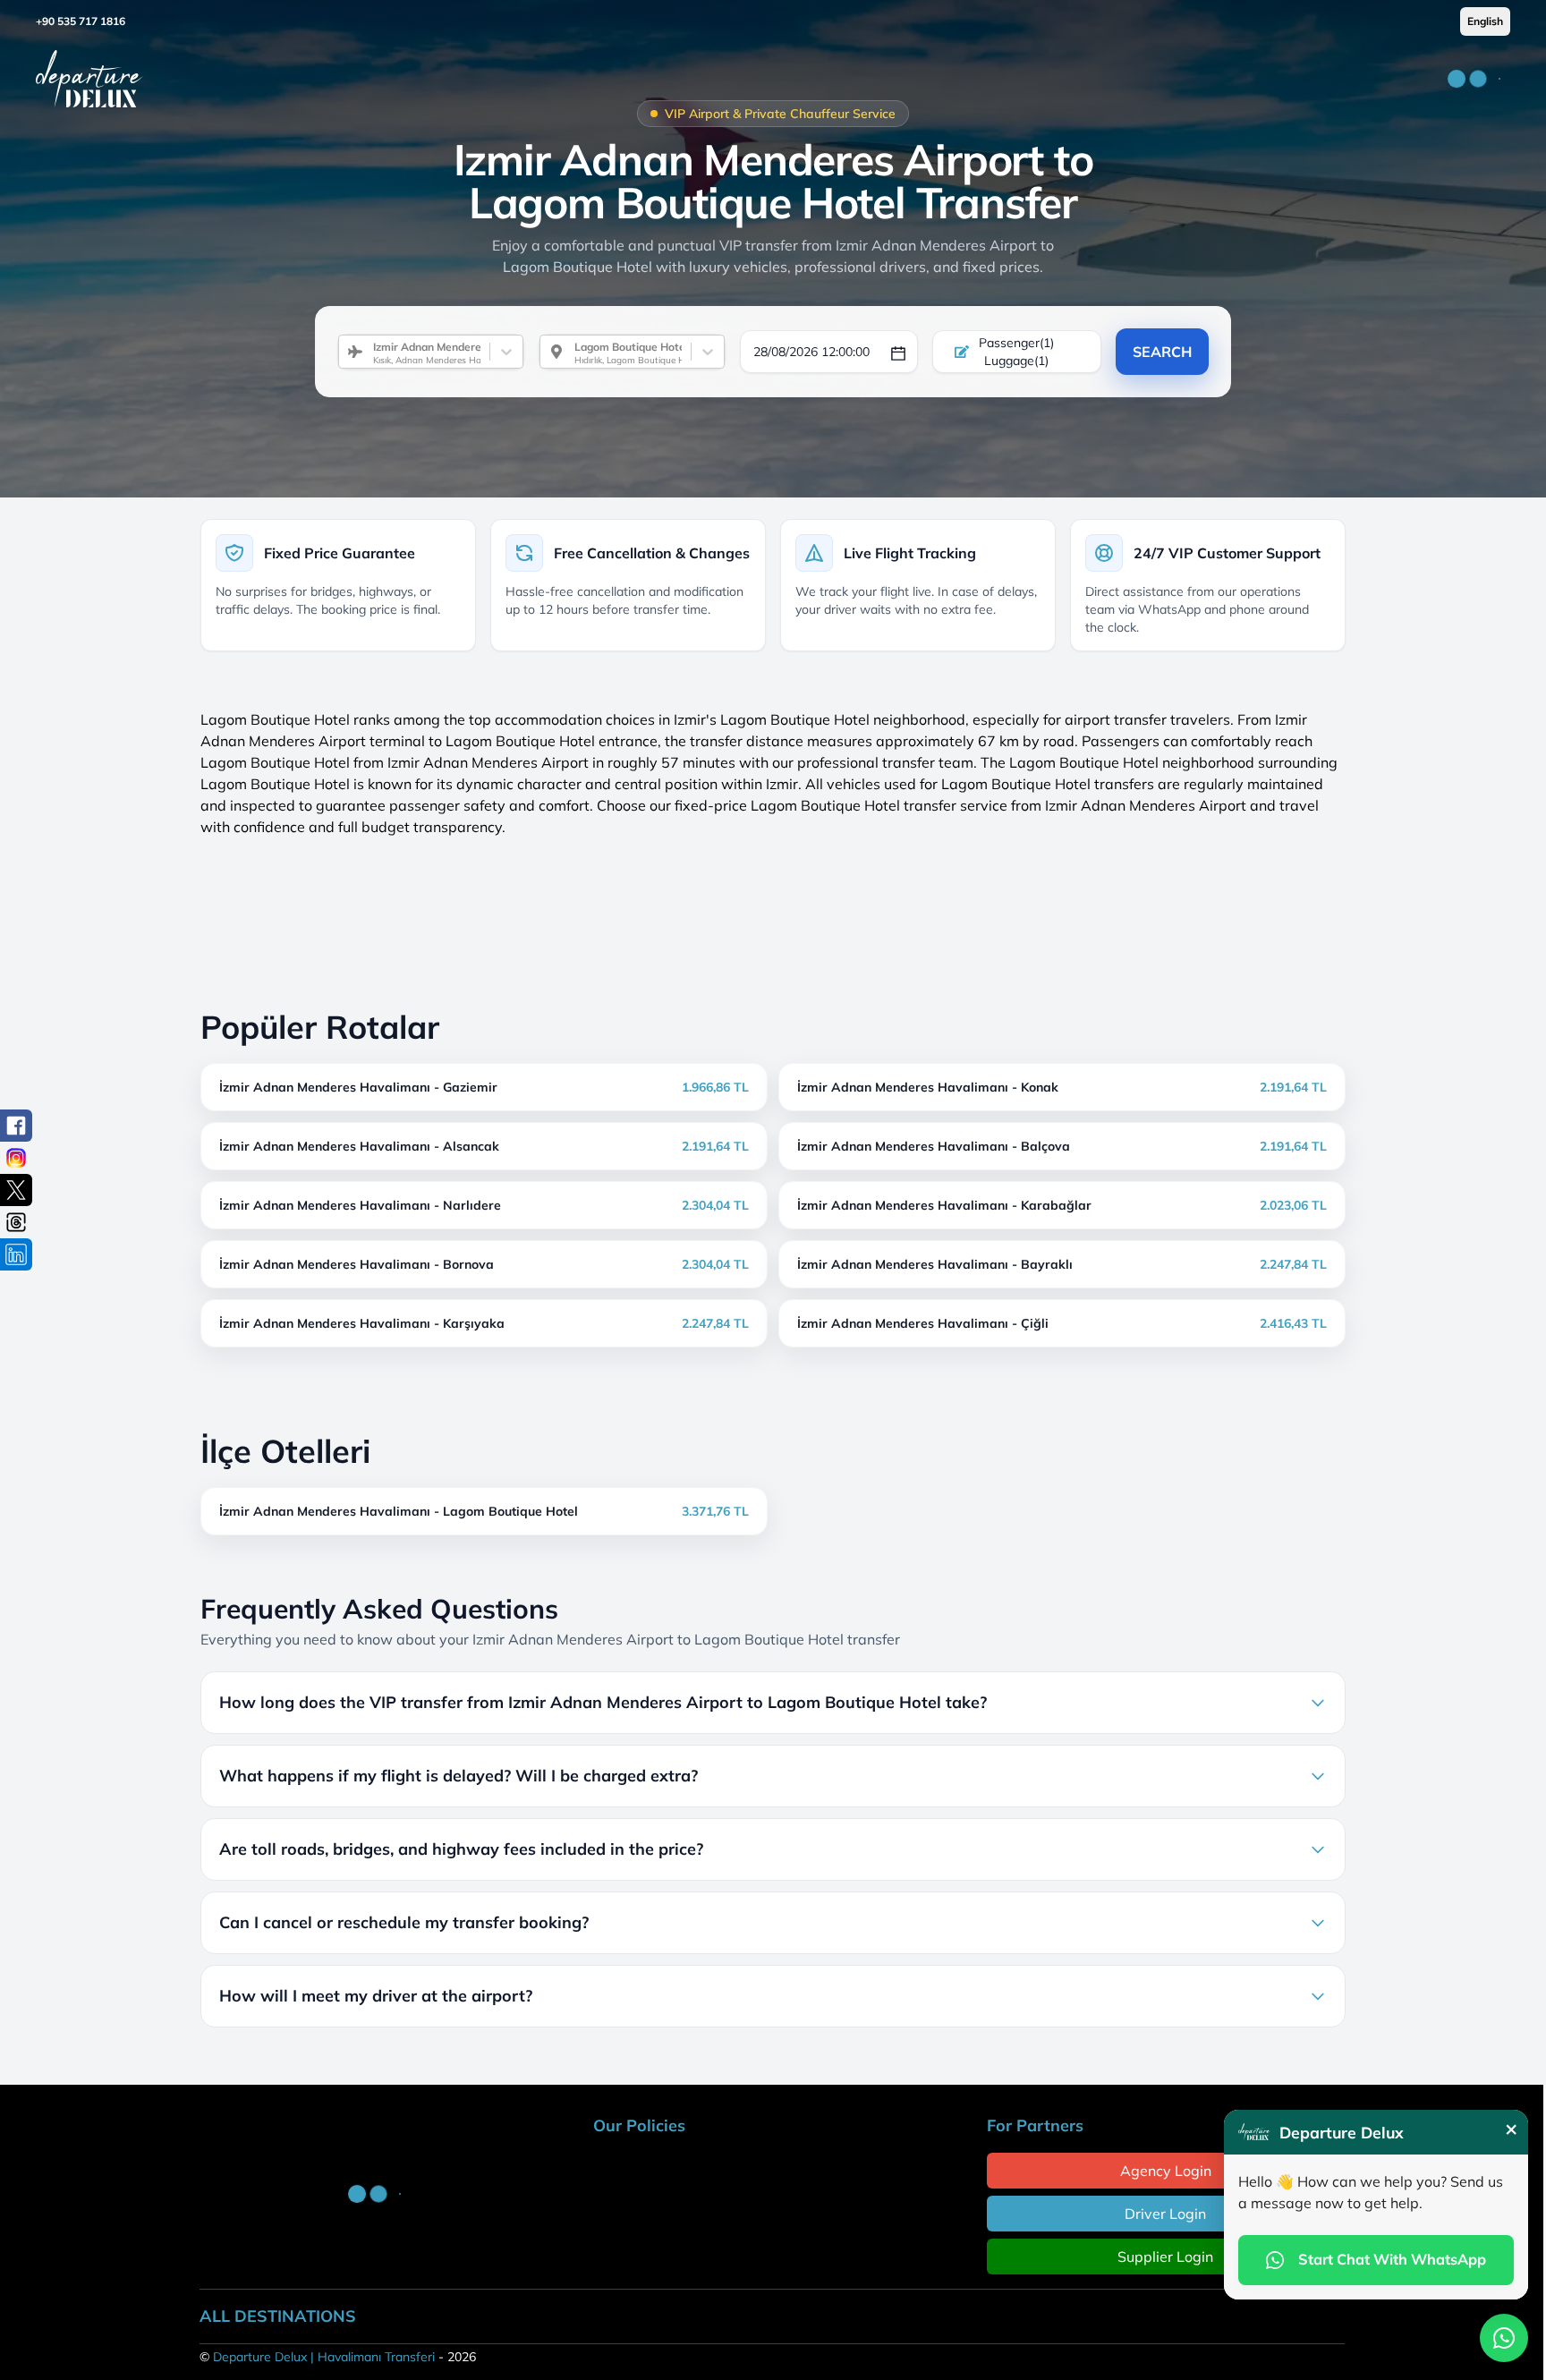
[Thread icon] (16, 1222)
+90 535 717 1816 (81, 21)
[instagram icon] (16, 1158)
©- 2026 (338, 2357)
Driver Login (1165, 2214)
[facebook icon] (16, 1126)
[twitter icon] (16, 1190)
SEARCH (1162, 352)
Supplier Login (1165, 2257)
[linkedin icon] (16, 1254)
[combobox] (366, 352)
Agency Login (1166, 2171)
